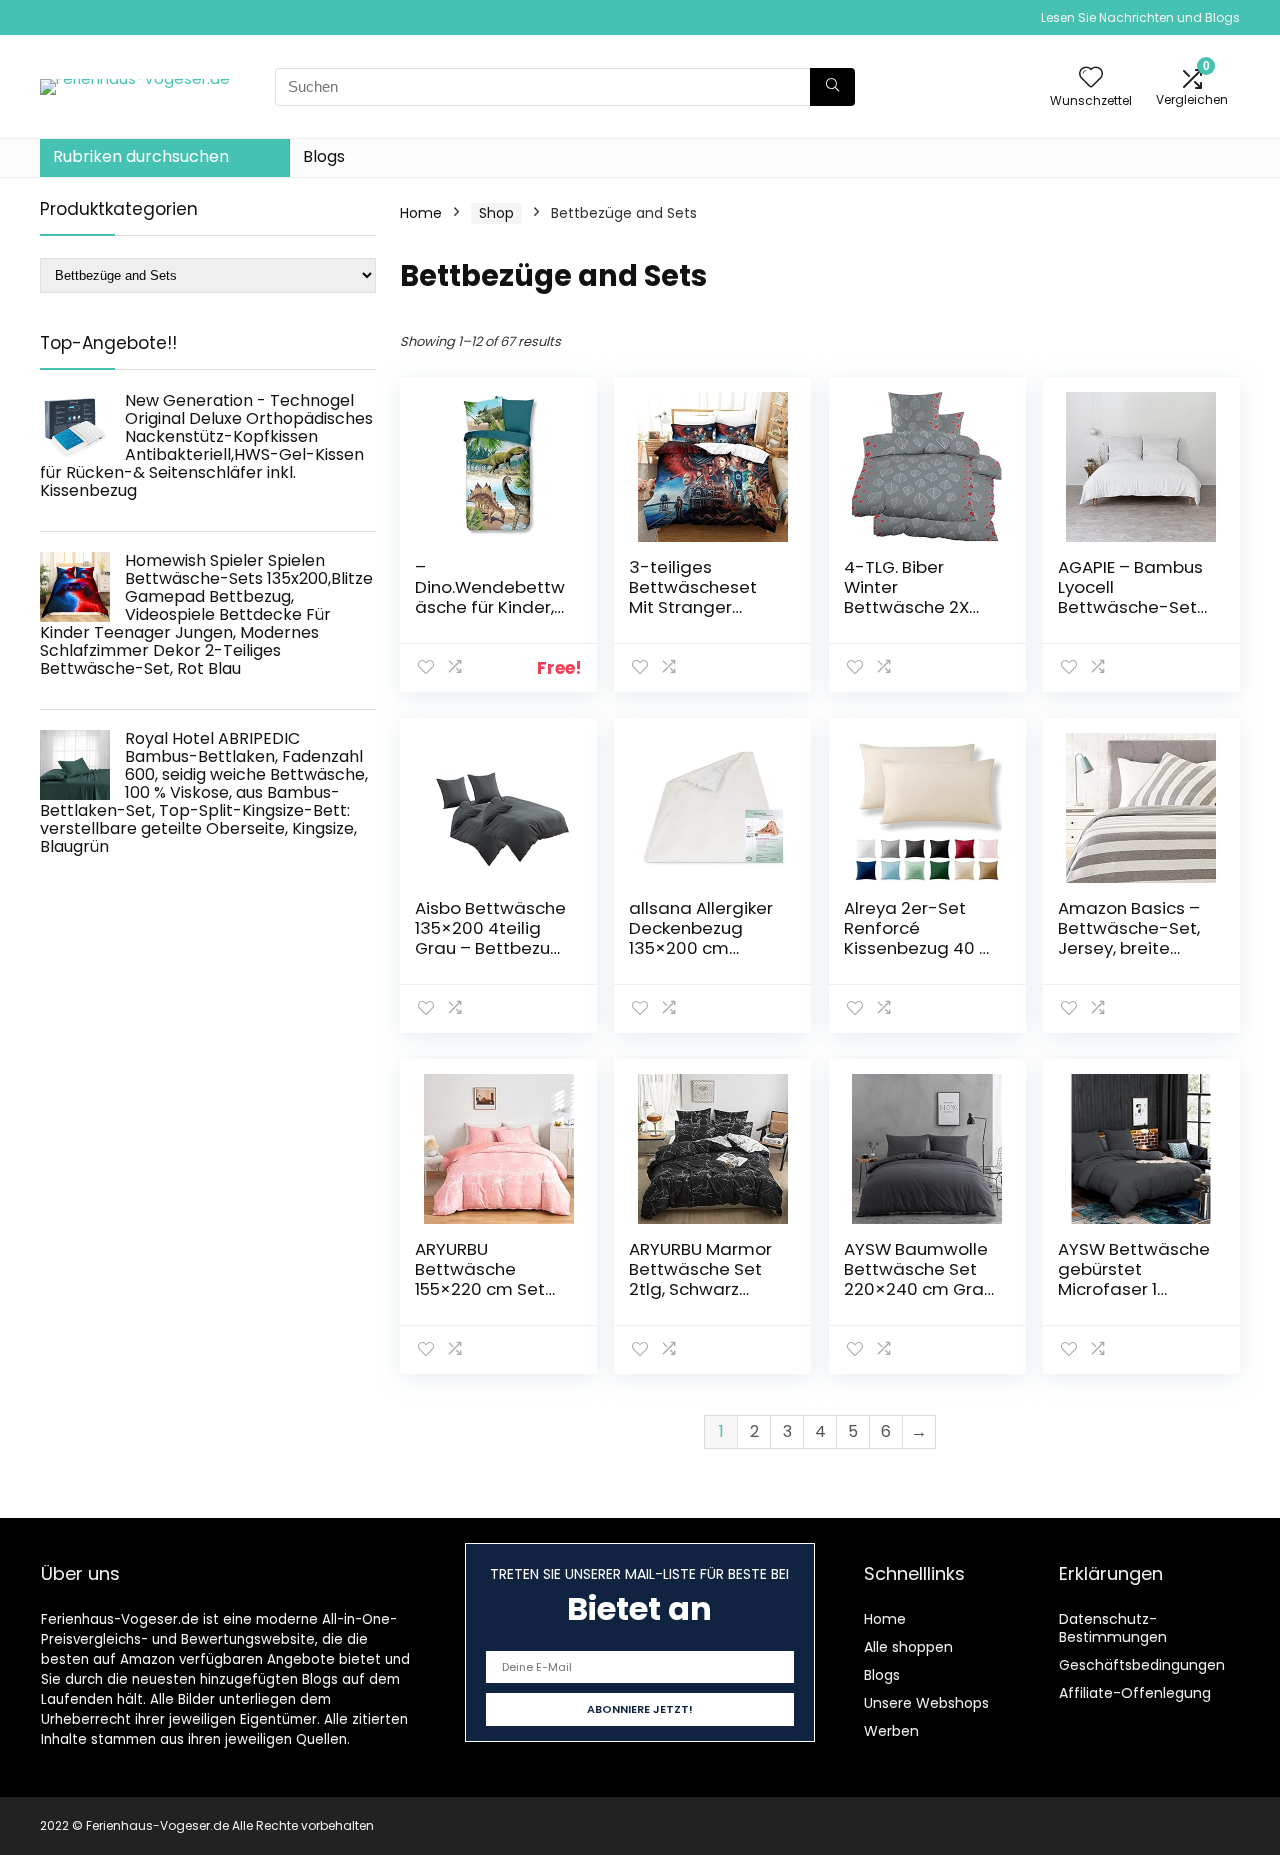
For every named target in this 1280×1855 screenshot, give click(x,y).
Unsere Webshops (926, 1703)
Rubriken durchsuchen (141, 156)
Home (421, 213)
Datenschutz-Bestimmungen (1113, 1628)
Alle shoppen (908, 1647)
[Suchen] (832, 87)
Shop (496, 213)
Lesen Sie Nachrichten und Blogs (1140, 17)
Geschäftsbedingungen (1142, 1665)
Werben (891, 1731)
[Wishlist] (1091, 78)
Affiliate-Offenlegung (1135, 1693)
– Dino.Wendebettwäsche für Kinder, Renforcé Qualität (490, 597)
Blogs (324, 156)
